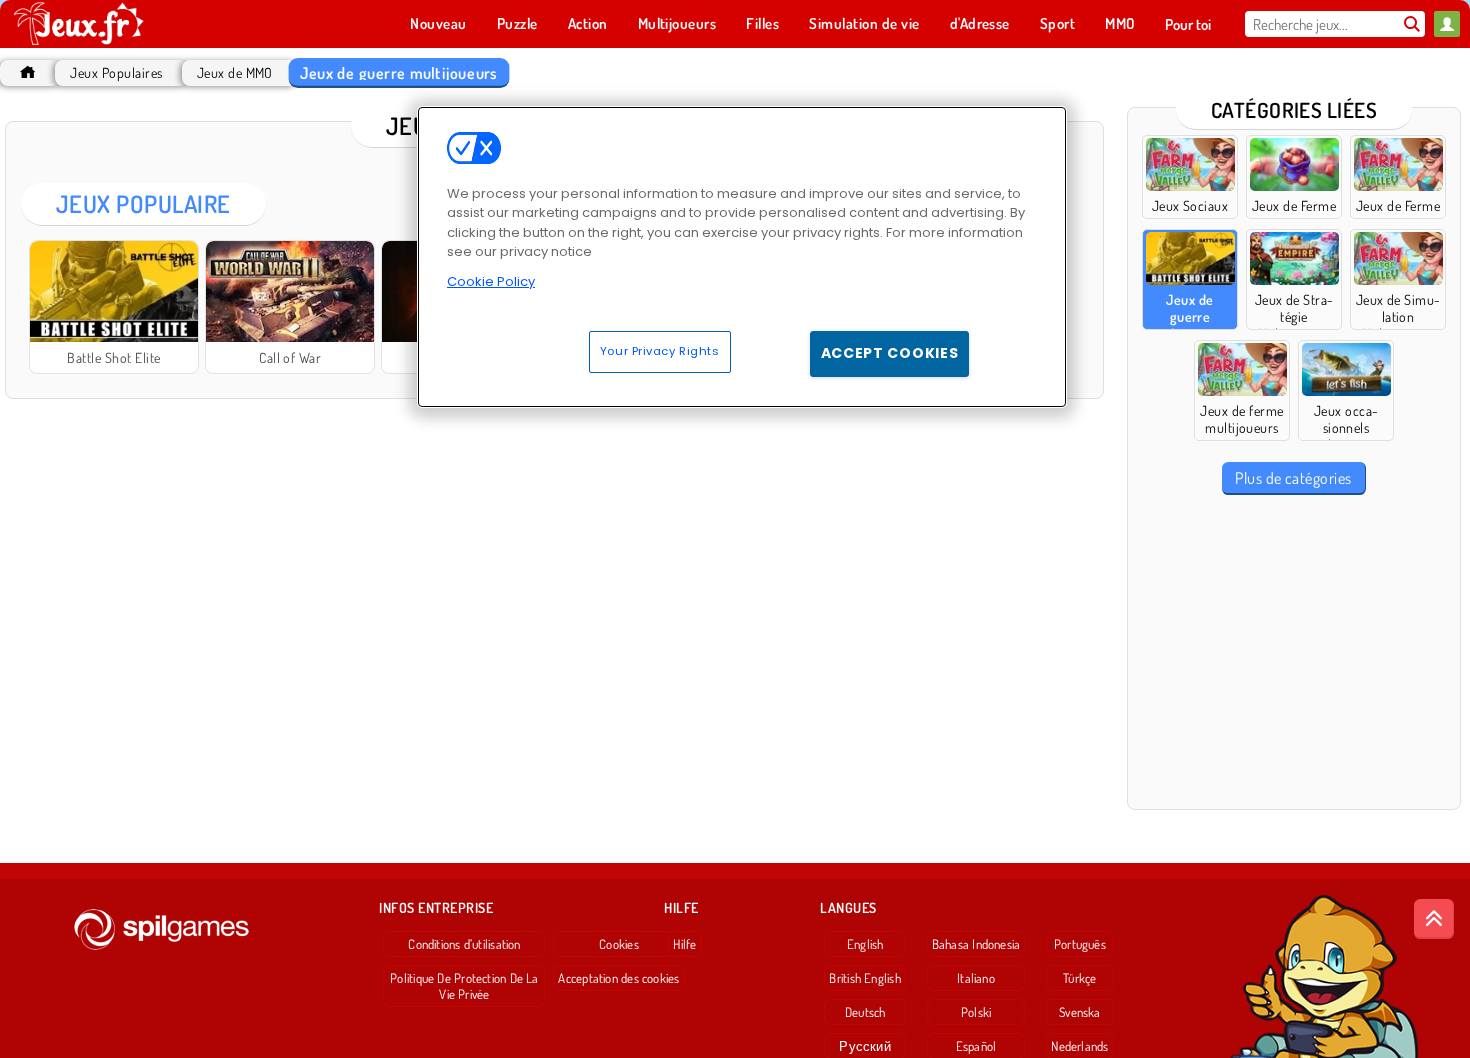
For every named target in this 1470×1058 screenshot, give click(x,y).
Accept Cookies (890, 353)
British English (864, 978)
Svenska (1080, 1012)
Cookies (619, 944)
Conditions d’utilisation (464, 944)
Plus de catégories (1293, 478)
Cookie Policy (491, 281)
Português (1080, 944)
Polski (976, 1012)
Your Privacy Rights (660, 351)
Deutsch (865, 1012)
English (865, 944)
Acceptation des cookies (618, 978)
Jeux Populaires (116, 72)
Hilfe (684, 944)
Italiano (976, 978)
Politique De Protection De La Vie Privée (464, 986)
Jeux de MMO (235, 72)
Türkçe (1079, 978)
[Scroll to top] (1434, 919)
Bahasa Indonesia (976, 944)
